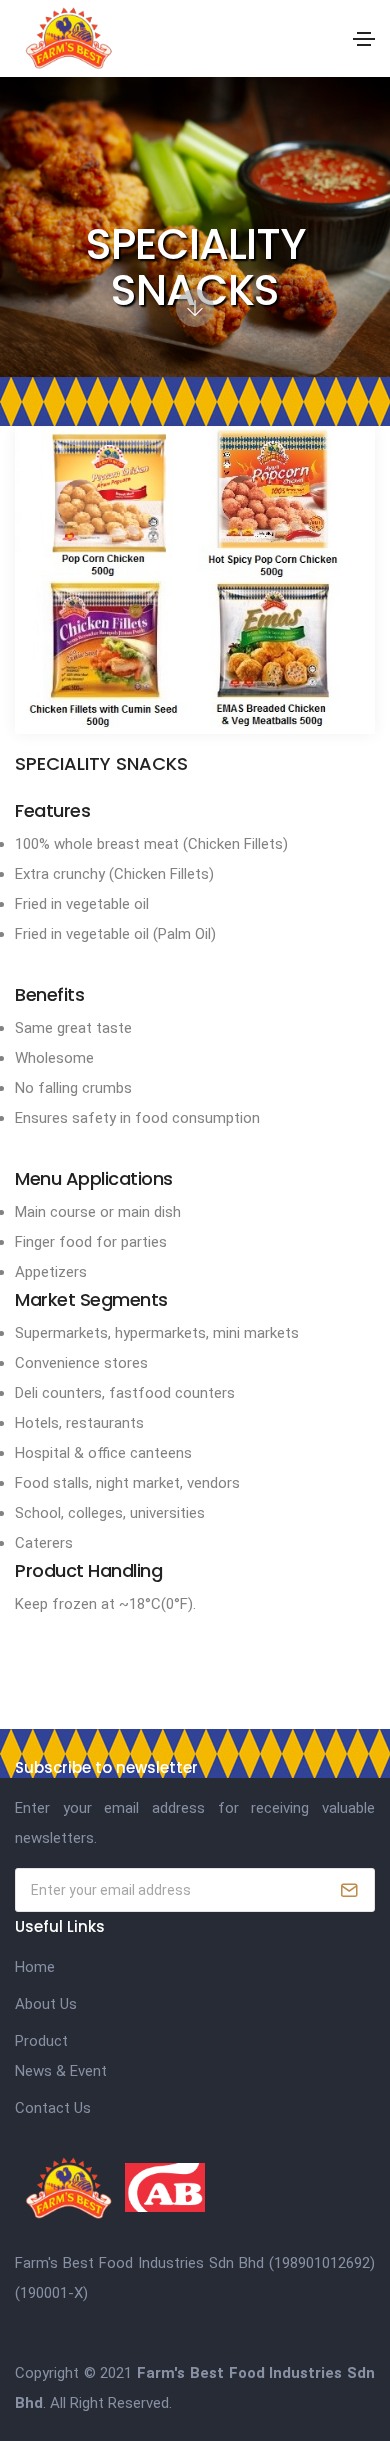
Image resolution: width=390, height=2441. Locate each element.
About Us (46, 2004)
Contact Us (53, 2108)
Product (41, 2041)
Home (35, 1967)
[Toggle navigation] (364, 39)
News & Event (61, 2071)
